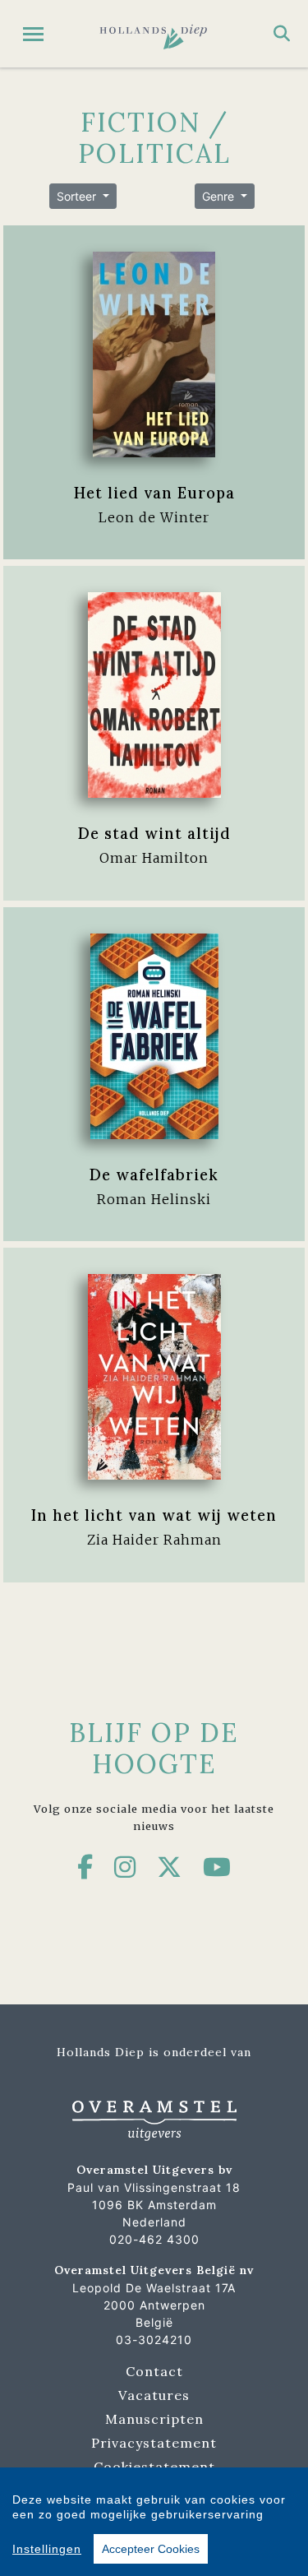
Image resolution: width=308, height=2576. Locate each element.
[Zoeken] (282, 34)
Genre (220, 196)
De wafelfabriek (154, 1174)
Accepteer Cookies (151, 2549)
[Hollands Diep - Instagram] (125, 1867)
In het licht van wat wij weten (154, 1515)
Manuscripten (154, 2419)
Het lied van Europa (154, 493)
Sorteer (78, 196)
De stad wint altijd (154, 833)
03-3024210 (154, 2340)
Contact (154, 2371)
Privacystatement (154, 2443)
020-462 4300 (154, 2239)
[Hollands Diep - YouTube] (217, 1867)
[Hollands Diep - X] (170, 1867)
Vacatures (154, 2395)
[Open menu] (33, 34)
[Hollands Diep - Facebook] (85, 1867)
